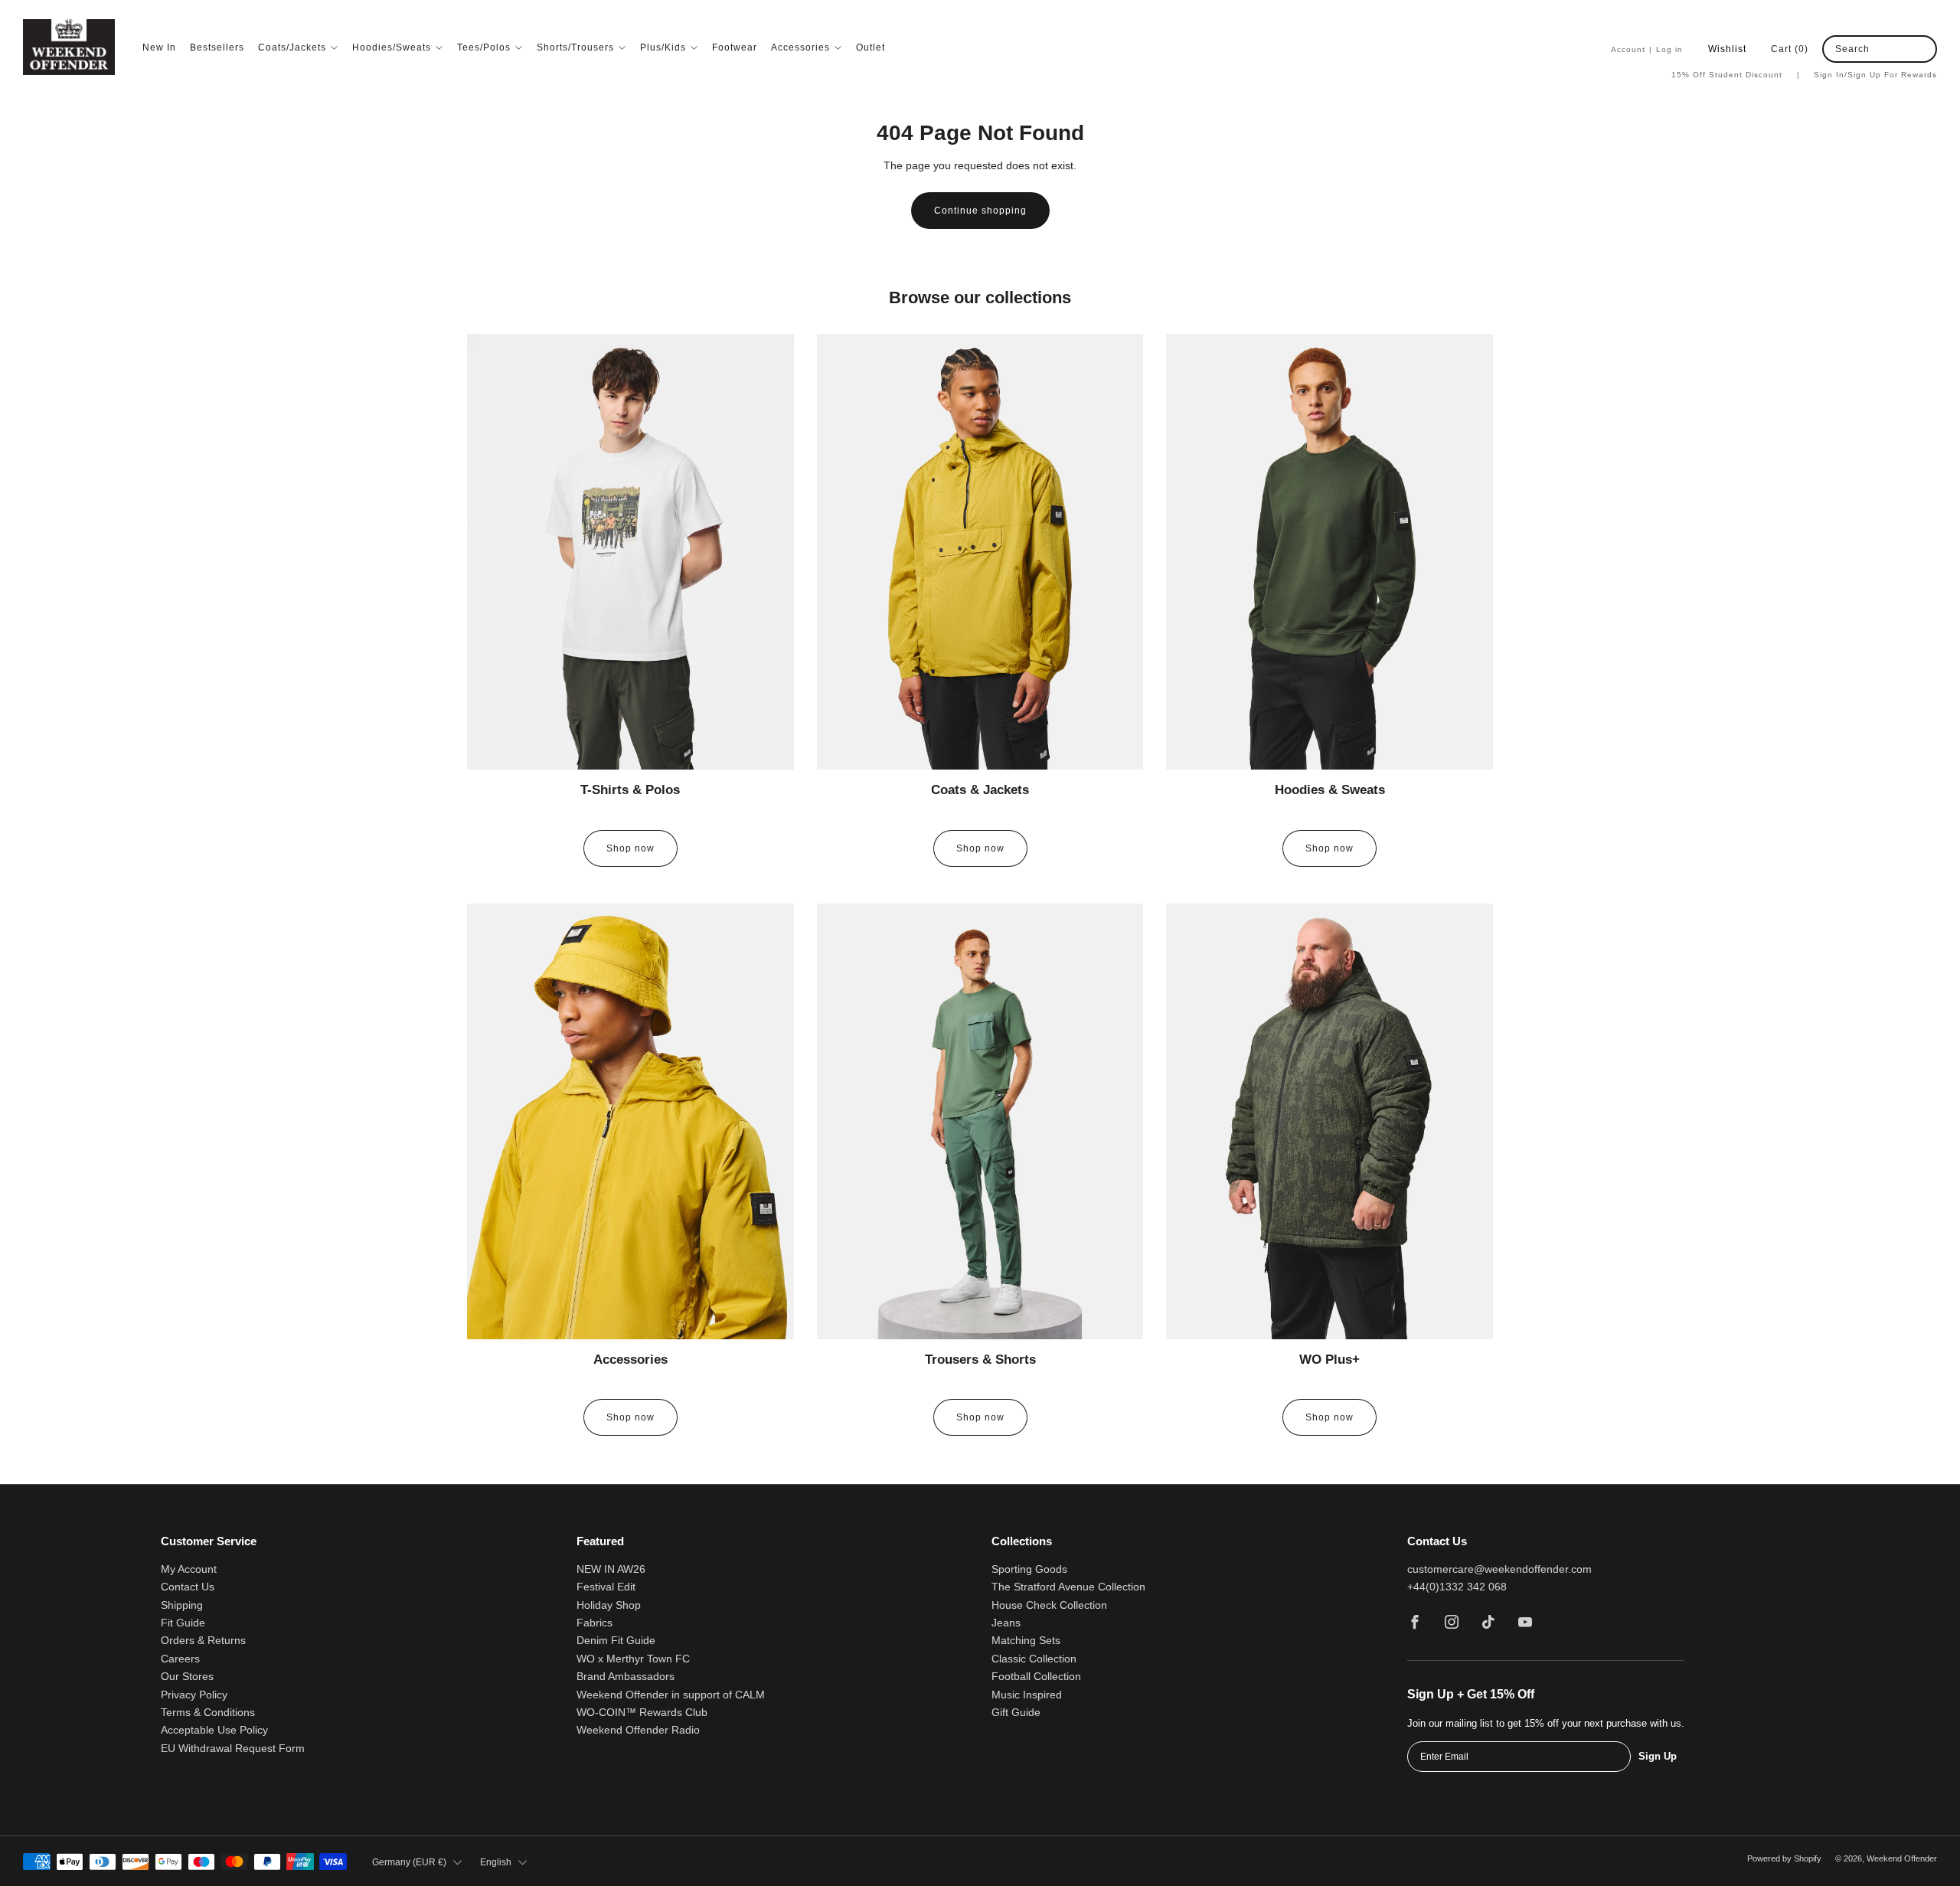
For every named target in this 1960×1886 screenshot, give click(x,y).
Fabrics (595, 1623)
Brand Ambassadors (626, 1677)
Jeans (1006, 1623)
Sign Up (1658, 1756)
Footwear (735, 47)
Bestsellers (217, 47)
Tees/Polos (484, 47)
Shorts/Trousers (575, 47)
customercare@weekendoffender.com (1499, 1569)
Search (1852, 49)
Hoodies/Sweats (392, 47)
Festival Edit (606, 1587)
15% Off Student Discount (1736, 75)
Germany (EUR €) (409, 1862)
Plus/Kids (663, 47)
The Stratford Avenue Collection (1068, 1587)
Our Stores (187, 1677)
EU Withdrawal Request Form (233, 1749)
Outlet (871, 47)
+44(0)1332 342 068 (1457, 1587)
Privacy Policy (194, 1695)
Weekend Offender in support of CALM (671, 1695)
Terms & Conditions (208, 1713)
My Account (189, 1569)
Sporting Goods (1029, 1569)
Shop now (630, 848)
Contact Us (188, 1587)
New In (159, 47)
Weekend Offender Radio (638, 1730)
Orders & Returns (203, 1641)
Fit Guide (183, 1623)
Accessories (800, 47)
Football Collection (1036, 1677)
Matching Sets (1026, 1641)
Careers (180, 1659)
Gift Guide (1016, 1713)
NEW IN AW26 (611, 1569)
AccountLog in (1647, 49)
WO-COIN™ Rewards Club (642, 1713)
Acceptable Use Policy (214, 1730)
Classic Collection (1034, 1659)
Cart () (1790, 49)
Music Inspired (1027, 1695)
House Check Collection (1049, 1605)
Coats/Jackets (292, 47)
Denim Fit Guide (616, 1641)
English (496, 1862)
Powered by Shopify (1784, 1858)
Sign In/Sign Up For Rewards (1875, 75)
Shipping (182, 1605)
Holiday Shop (609, 1605)
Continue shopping (980, 211)
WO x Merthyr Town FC (633, 1659)
